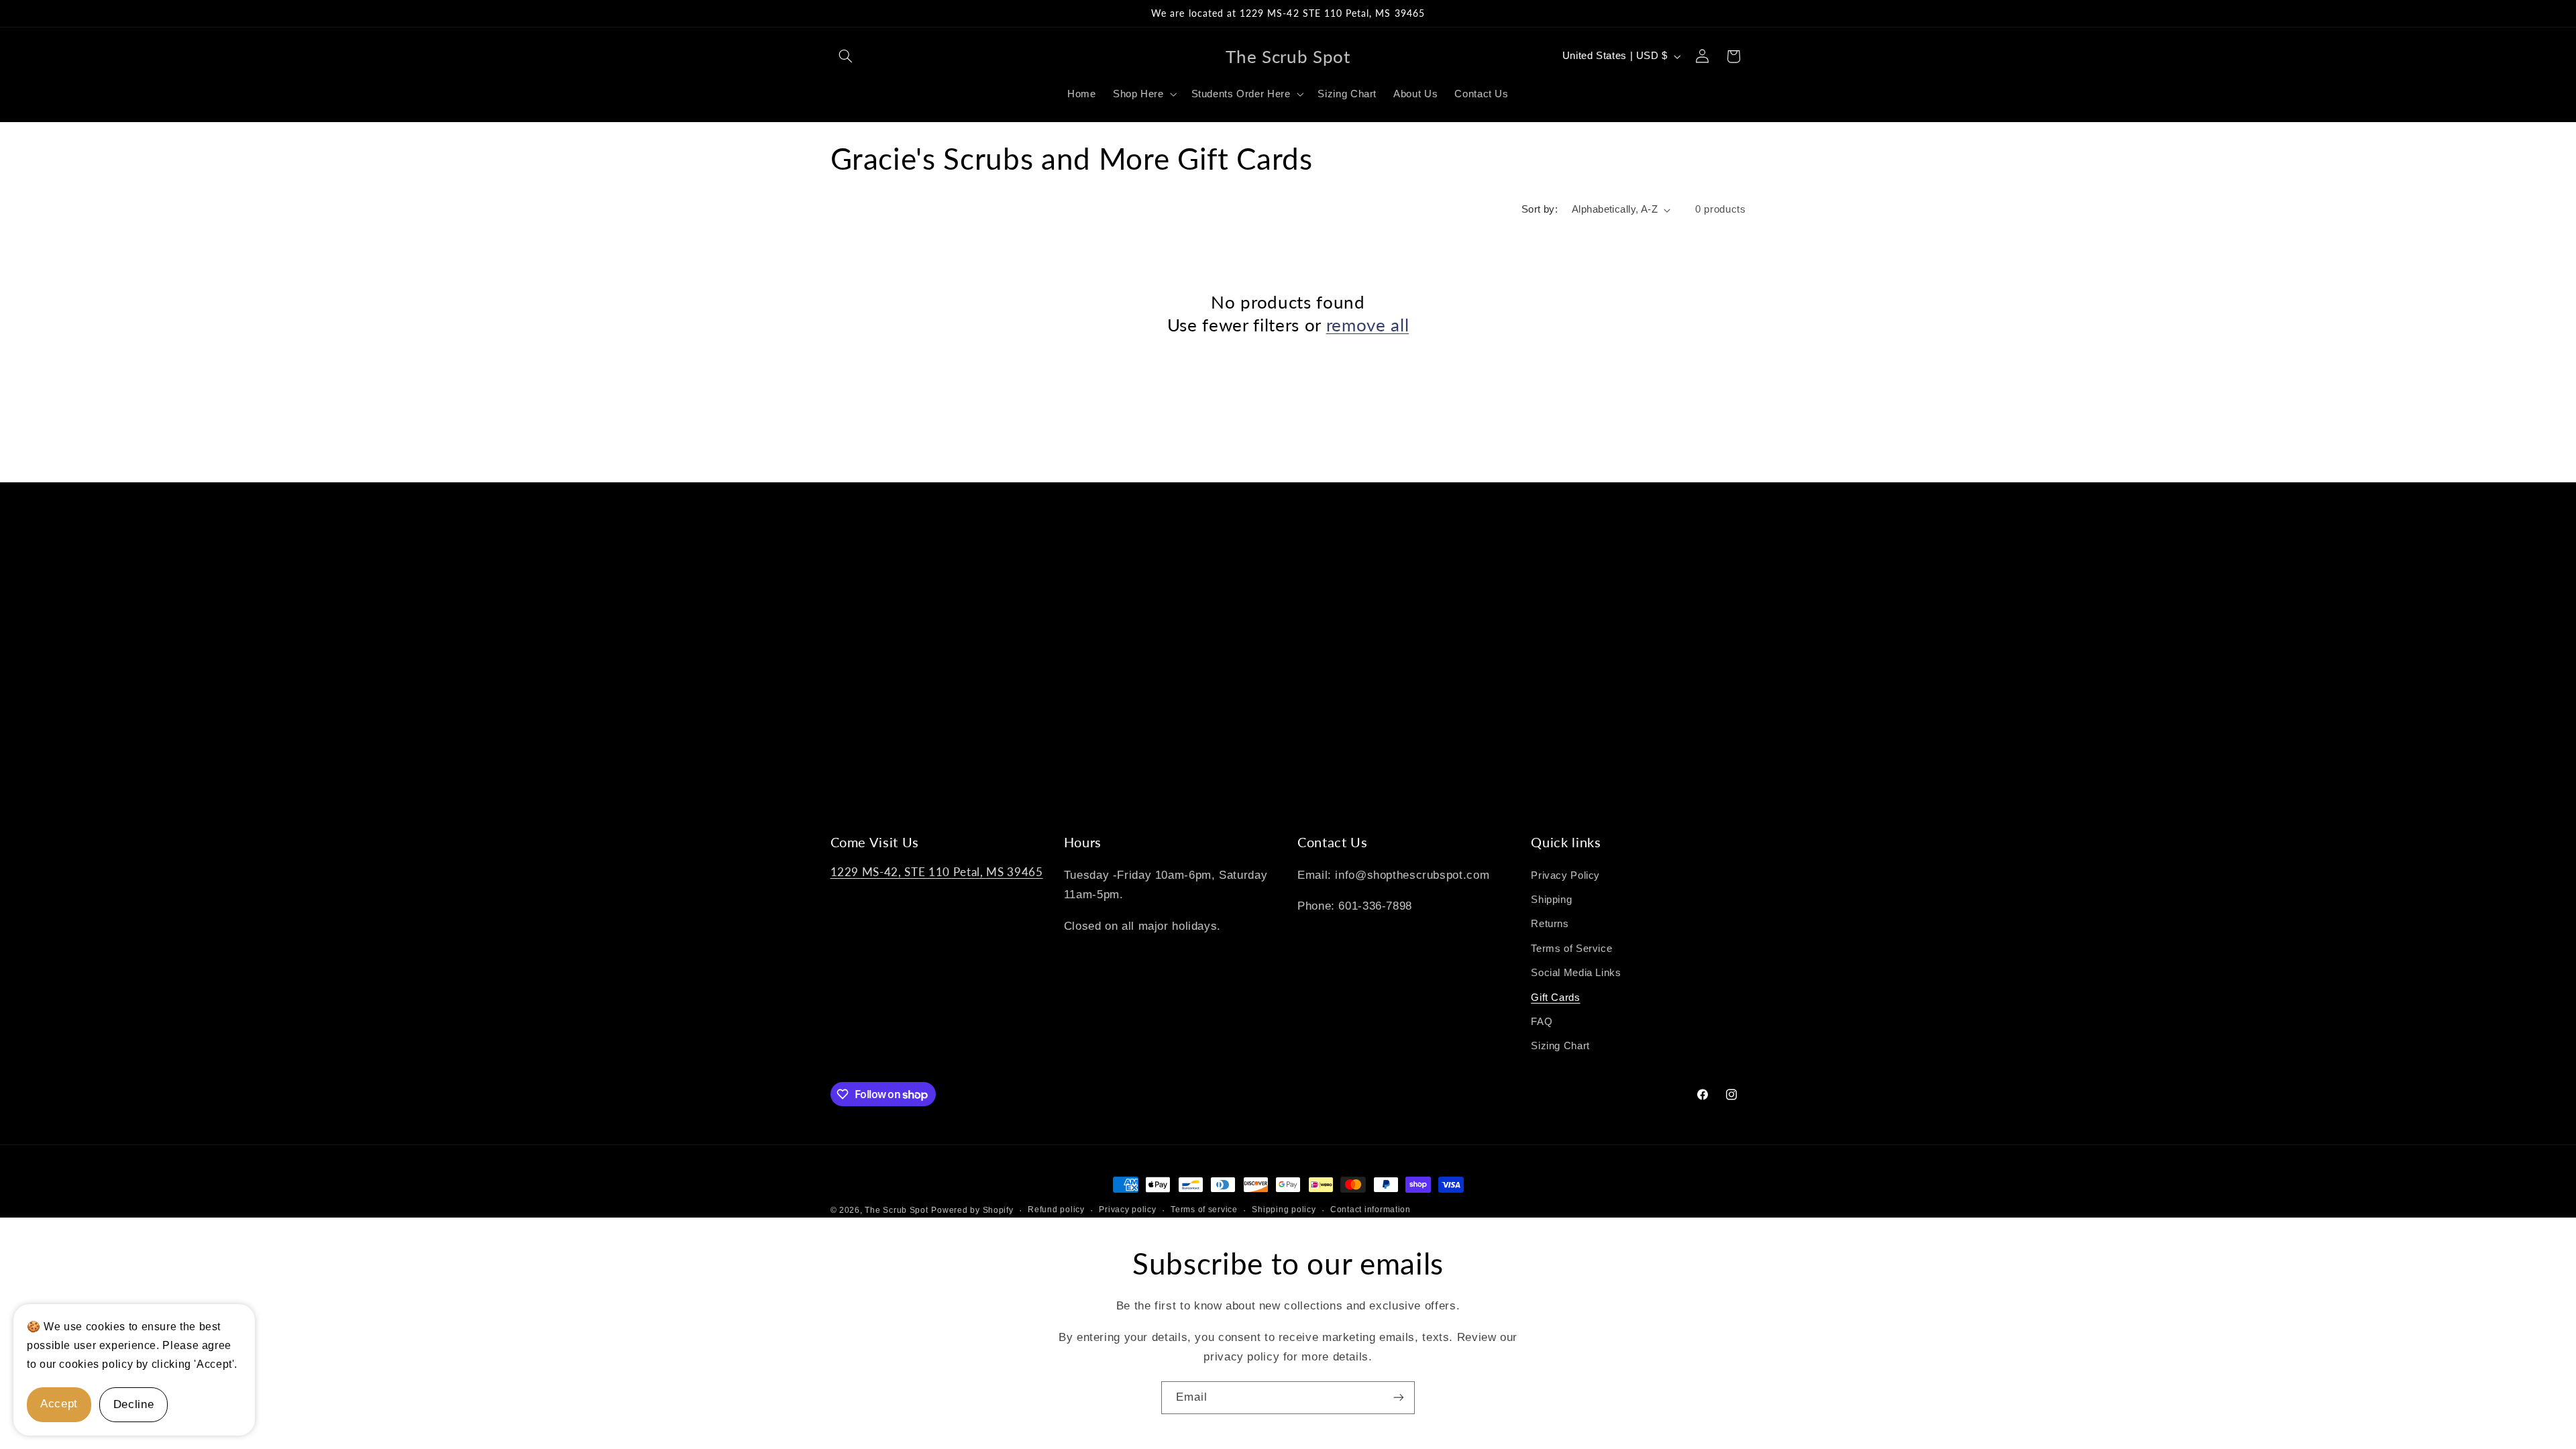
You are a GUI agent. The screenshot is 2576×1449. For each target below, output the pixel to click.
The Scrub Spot (896, 1210)
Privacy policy (1127, 1210)
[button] (846, 56)
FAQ (1542, 1022)
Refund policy (1056, 1210)
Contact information (1371, 1210)
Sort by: (1540, 209)
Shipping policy (1284, 1210)
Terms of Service (1571, 949)
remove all (1368, 325)
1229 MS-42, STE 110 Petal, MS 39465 (937, 872)
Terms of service (1204, 1210)
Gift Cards (1555, 998)
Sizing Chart (1560, 1046)
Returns (1550, 924)
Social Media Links (1576, 973)
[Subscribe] (1399, 1398)
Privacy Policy (1565, 875)
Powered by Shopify (972, 1210)
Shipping (1551, 900)
